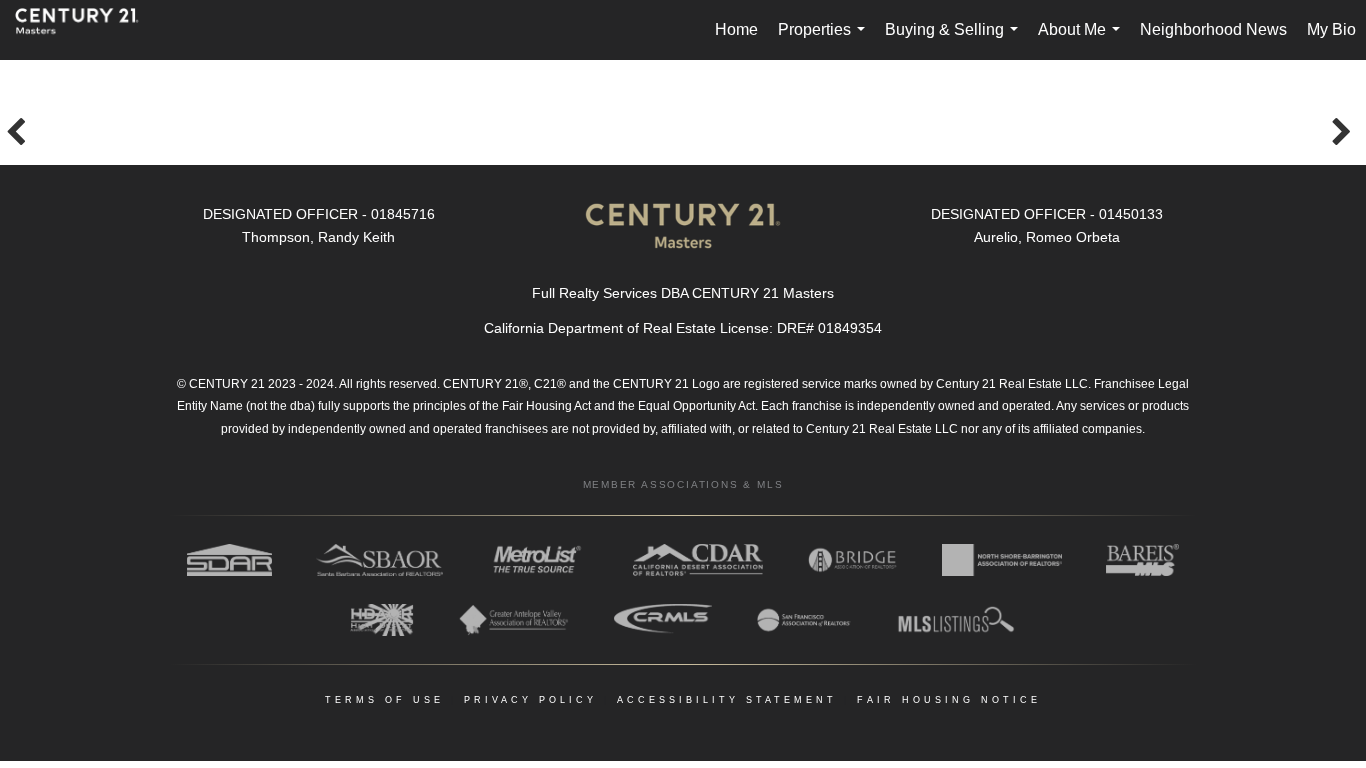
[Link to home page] (87, 30)
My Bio (1331, 29)
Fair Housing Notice (949, 700)
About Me (1083, 40)
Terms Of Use (384, 700)
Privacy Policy (530, 700)
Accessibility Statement (727, 700)
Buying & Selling (955, 40)
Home (736, 29)
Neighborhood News (1213, 29)
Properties (825, 40)
